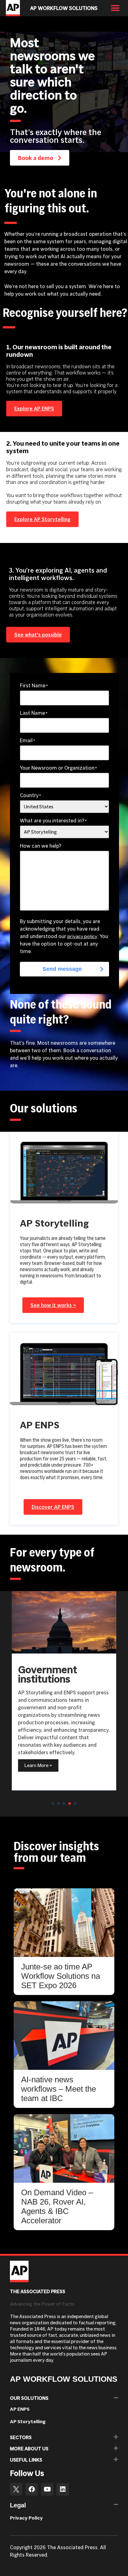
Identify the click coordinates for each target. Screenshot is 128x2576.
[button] (115, 8)
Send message (62, 969)
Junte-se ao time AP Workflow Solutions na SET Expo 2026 (61, 1976)
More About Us (29, 2449)
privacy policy (82, 936)
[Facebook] (32, 2489)
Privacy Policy (26, 2518)
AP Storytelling (28, 2421)
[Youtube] (47, 2489)
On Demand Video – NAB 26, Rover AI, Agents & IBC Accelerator (57, 2206)
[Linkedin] (63, 2489)
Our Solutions (29, 2398)
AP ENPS (20, 2409)
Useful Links (26, 2460)
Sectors (21, 2437)
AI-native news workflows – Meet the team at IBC (59, 2089)
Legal (18, 2505)
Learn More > (48, 1773)
